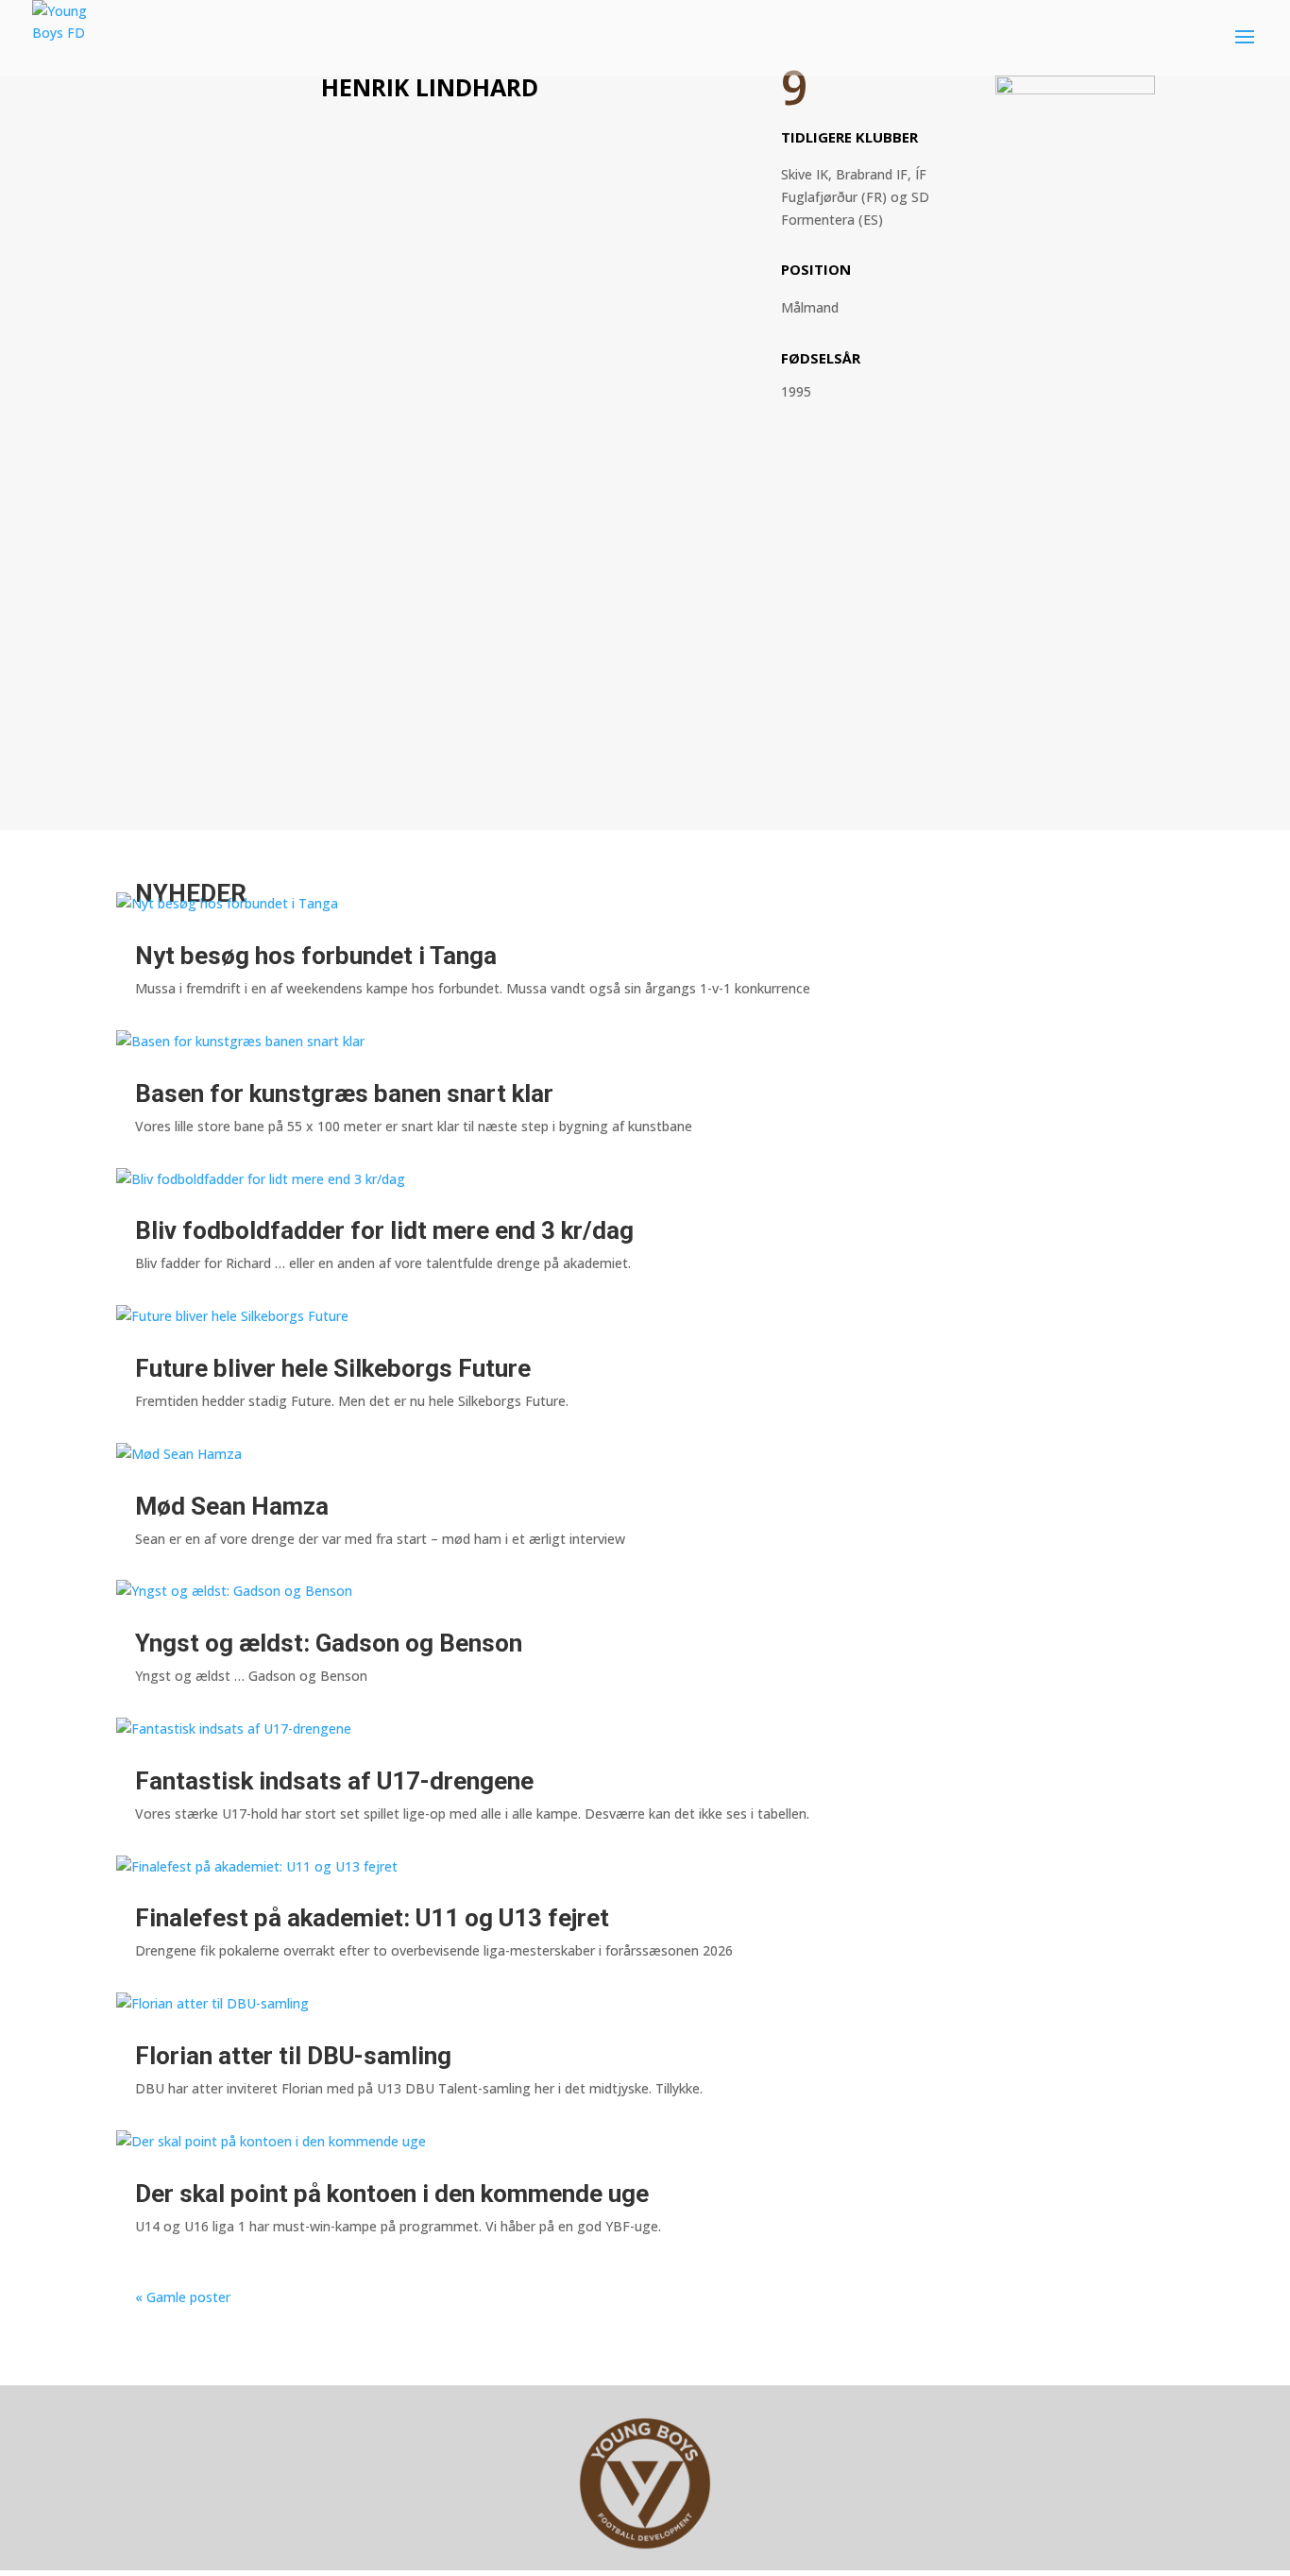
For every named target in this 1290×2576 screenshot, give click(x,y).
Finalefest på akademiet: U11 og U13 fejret (372, 1918)
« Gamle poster (183, 2297)
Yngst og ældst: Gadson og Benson (329, 1643)
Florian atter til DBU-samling (293, 2056)
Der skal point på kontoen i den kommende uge (392, 2194)
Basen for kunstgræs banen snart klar (344, 1093)
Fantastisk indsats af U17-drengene (334, 1781)
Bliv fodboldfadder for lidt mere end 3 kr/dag (384, 1230)
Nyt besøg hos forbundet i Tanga (316, 956)
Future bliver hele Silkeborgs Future (333, 1368)
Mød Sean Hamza (232, 1506)
